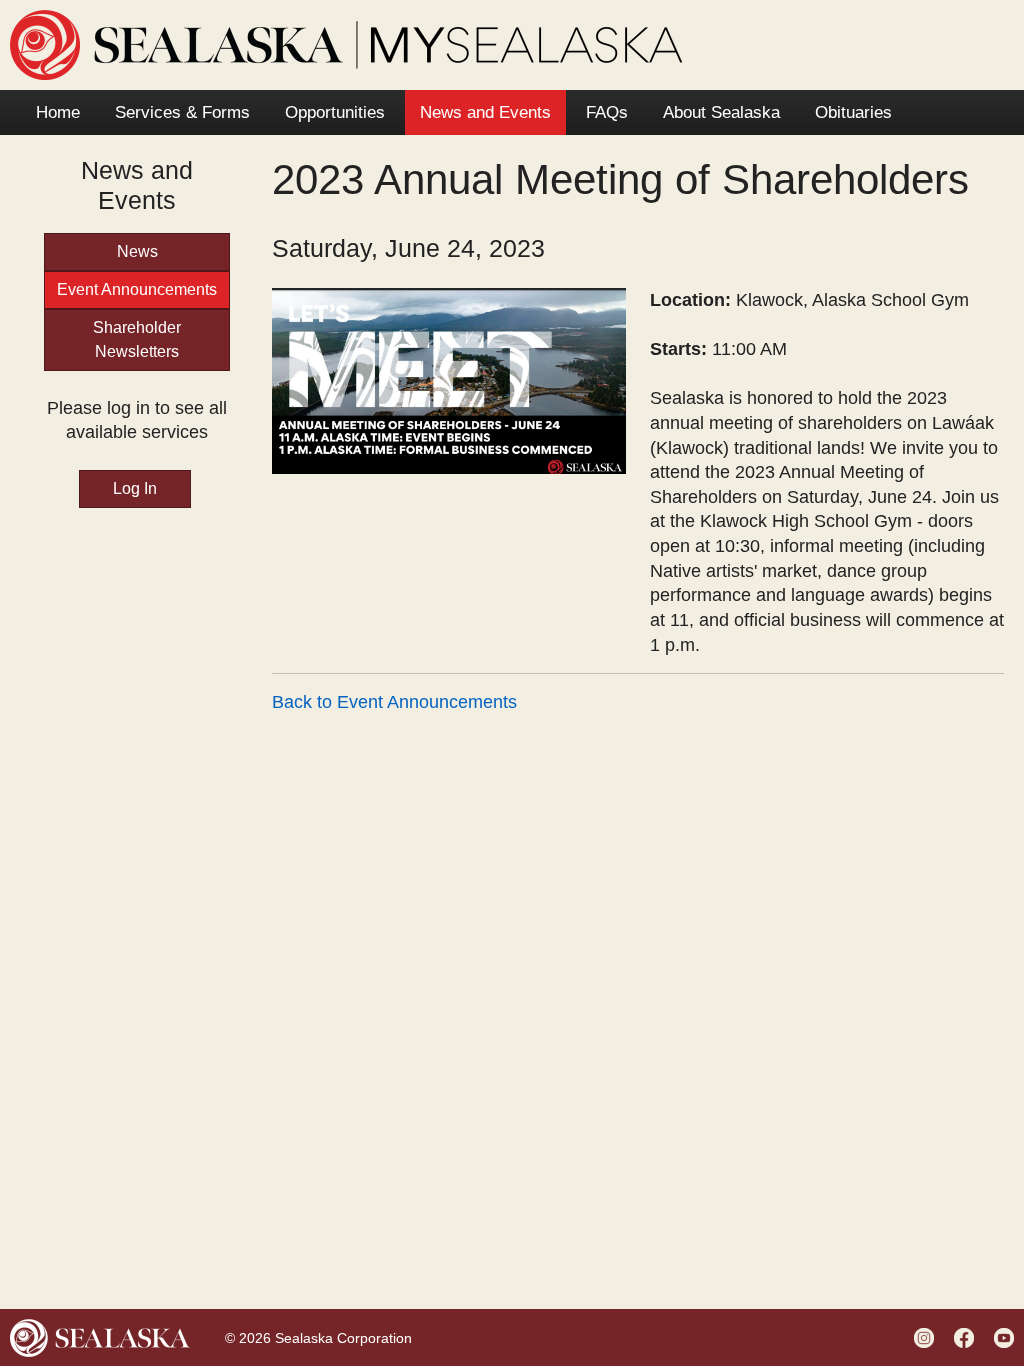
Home (58, 112)
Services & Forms (182, 112)
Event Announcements (137, 289)
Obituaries (853, 112)
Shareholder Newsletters (137, 339)
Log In (135, 488)
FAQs (607, 112)
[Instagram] (926, 1337)
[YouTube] (1006, 1337)
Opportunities (335, 112)
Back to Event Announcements (394, 702)
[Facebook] (966, 1337)
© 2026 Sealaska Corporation (318, 1338)
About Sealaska (721, 112)
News (137, 251)
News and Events (485, 112)
